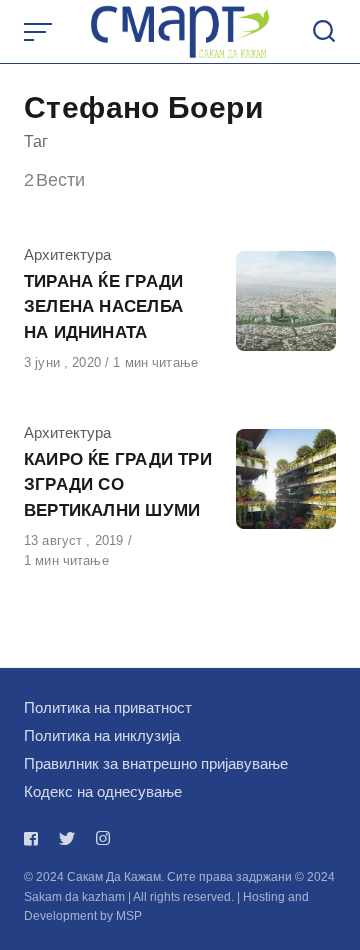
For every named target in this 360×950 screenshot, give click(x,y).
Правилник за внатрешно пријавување (156, 763)
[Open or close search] (324, 32)
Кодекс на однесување (103, 791)
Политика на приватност (108, 707)
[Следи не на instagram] (103, 838)
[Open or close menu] (40, 32)
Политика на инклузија (102, 735)
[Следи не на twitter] (67, 838)
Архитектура (67, 254)
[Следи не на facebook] (35, 838)
